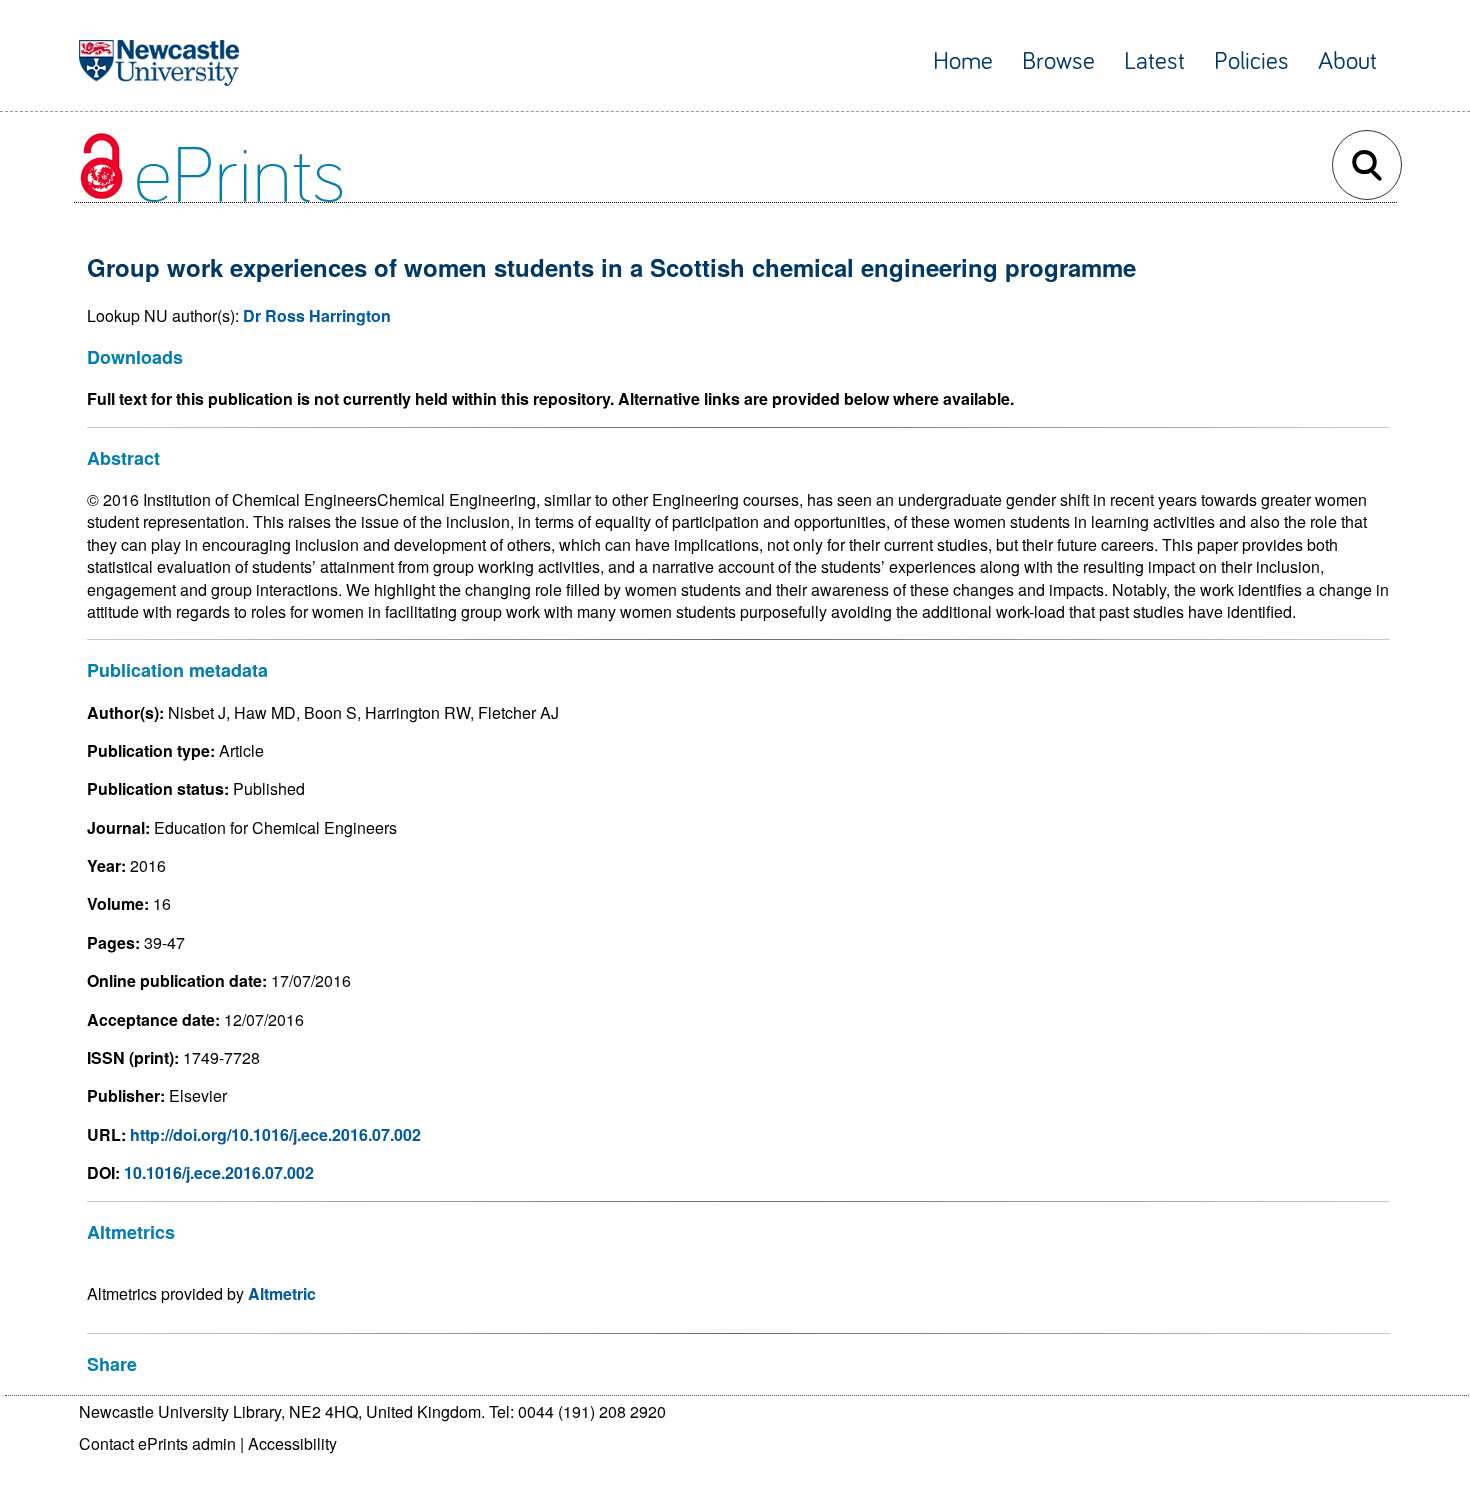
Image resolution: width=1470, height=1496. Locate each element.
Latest (1154, 61)
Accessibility (292, 1443)
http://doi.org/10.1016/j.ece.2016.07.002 (275, 1134)
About (1347, 61)
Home (963, 61)
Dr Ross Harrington (317, 315)
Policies (1251, 61)
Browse (1058, 61)
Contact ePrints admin (157, 1443)
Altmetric (282, 1293)
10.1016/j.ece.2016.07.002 (219, 1172)
